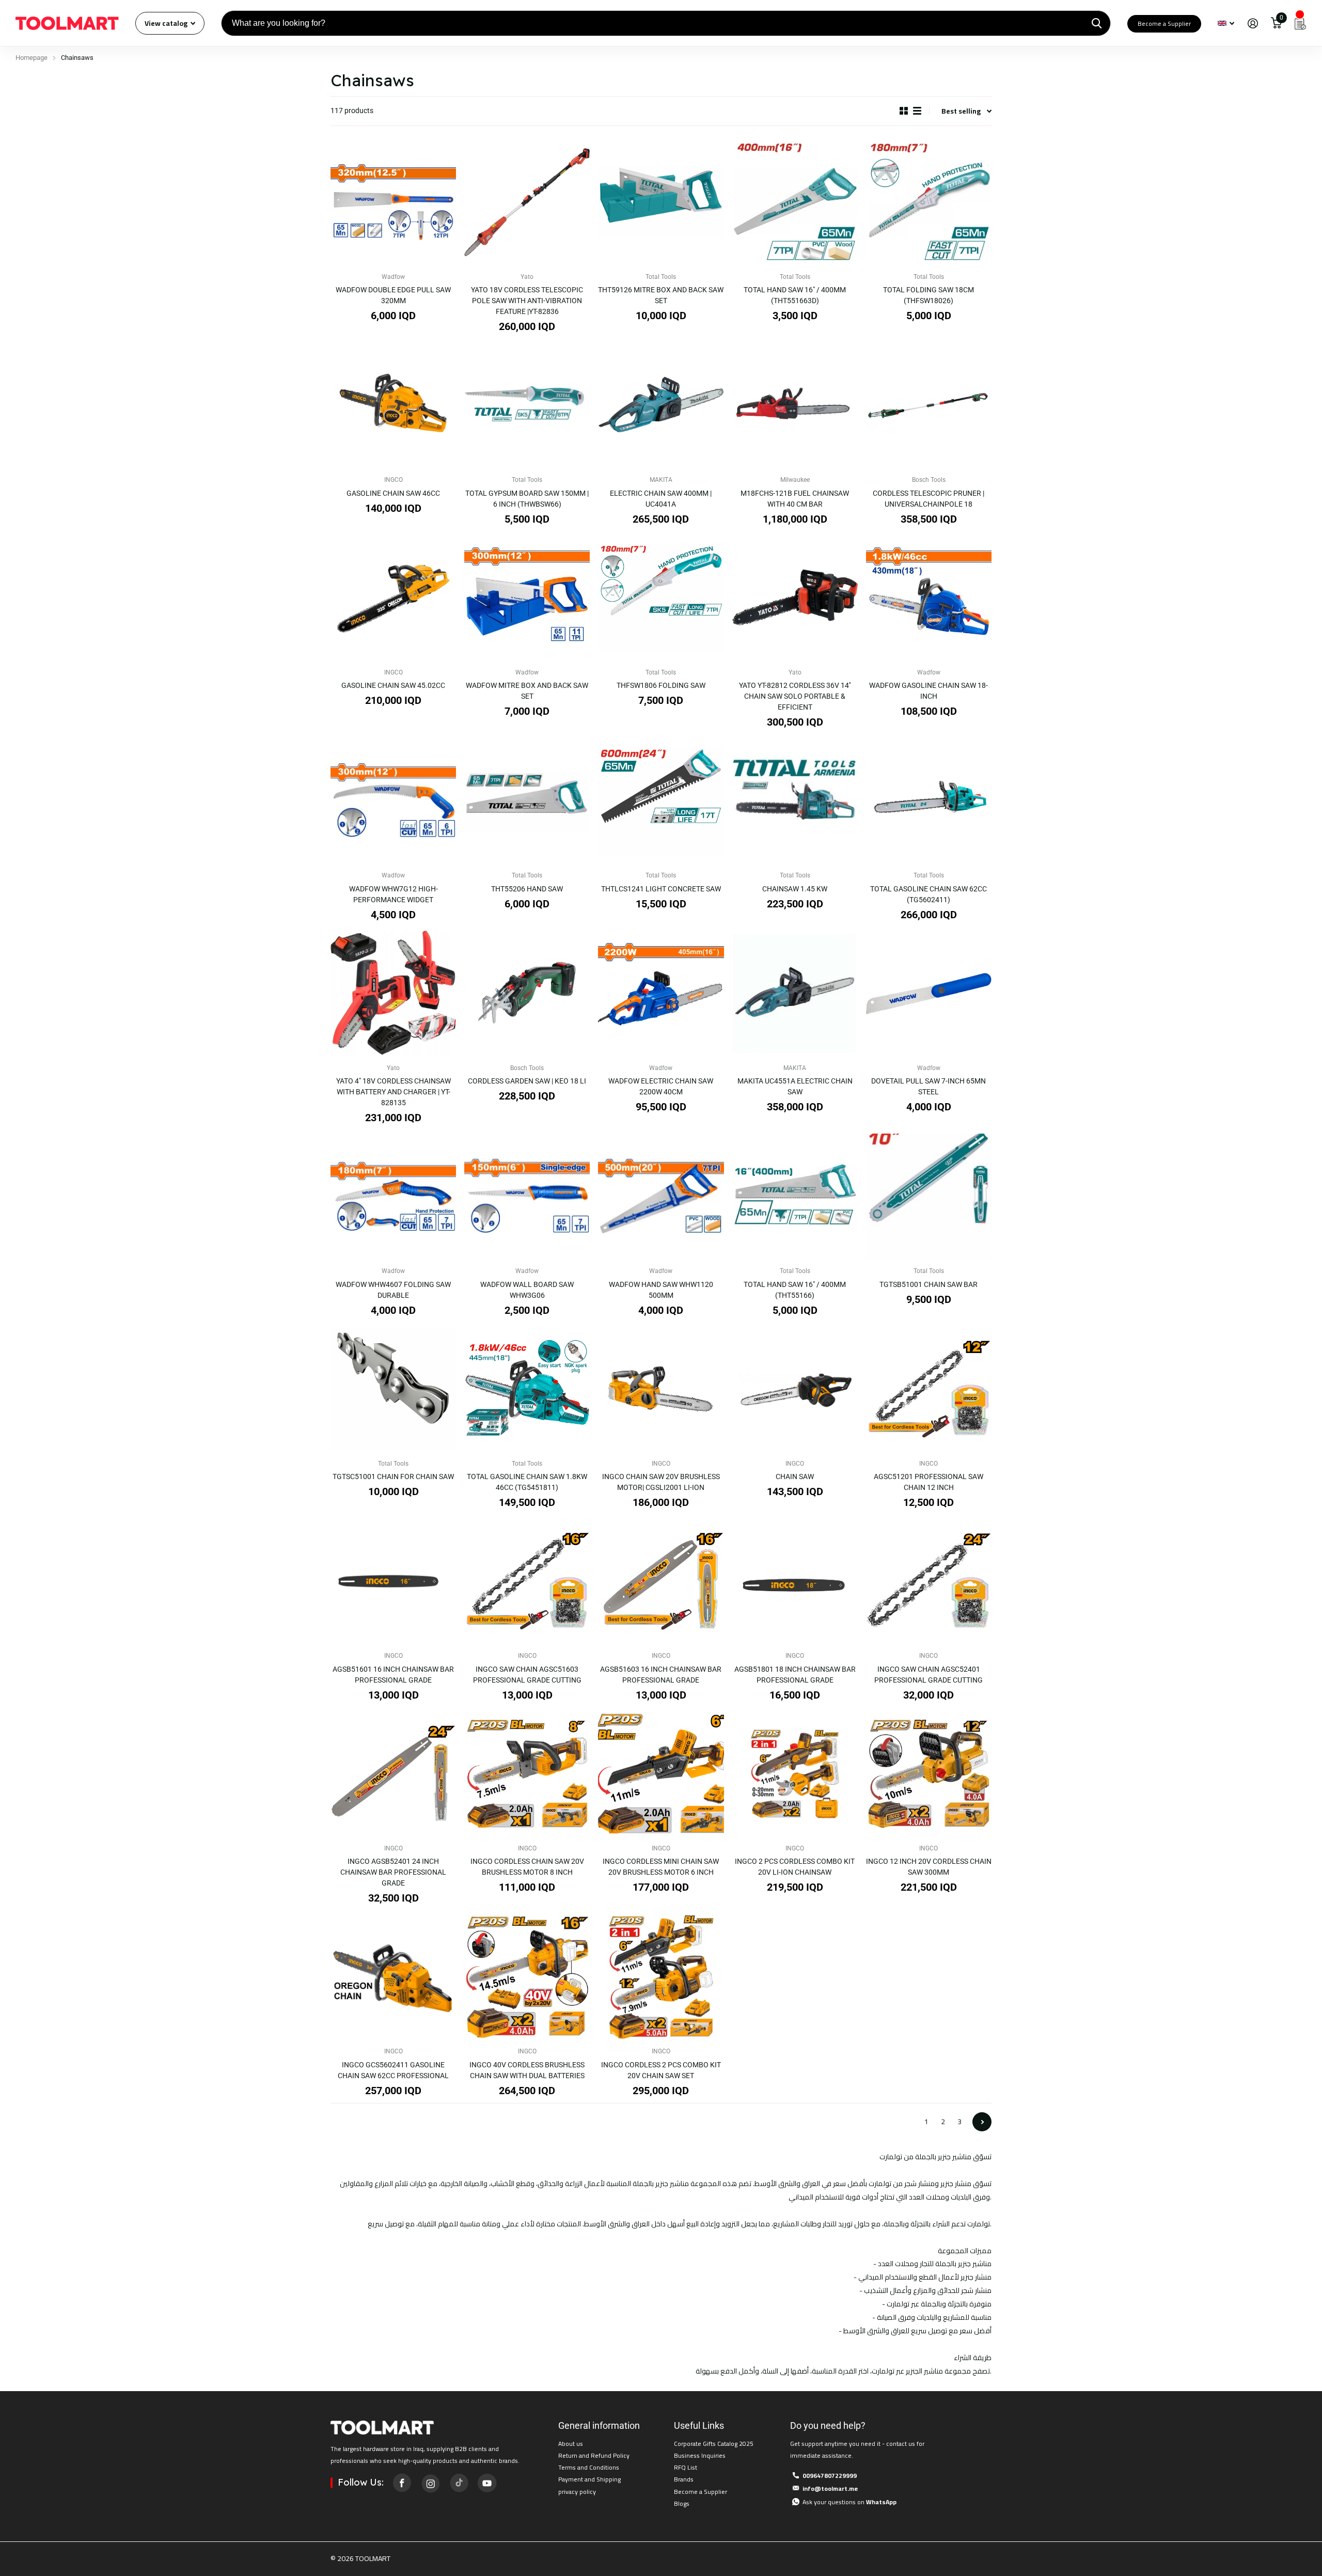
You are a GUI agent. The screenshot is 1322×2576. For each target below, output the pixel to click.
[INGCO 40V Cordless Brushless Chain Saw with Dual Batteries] (527, 1977)
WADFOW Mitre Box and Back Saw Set (527, 691)
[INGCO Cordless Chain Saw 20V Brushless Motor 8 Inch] (527, 1774)
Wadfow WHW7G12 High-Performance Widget (394, 894)
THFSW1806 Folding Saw (661, 685)
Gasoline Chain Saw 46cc (393, 493)
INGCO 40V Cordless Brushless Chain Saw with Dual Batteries (527, 2070)
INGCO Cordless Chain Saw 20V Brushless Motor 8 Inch (527, 1867)
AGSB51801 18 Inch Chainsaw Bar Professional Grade (795, 1675)
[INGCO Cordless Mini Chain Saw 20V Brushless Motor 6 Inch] (661, 1774)
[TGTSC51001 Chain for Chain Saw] (393, 1389)
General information (599, 2425)
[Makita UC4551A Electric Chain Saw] (795, 993)
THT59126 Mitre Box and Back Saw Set (661, 295)
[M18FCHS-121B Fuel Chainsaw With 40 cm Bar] (795, 405)
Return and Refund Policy (594, 2455)
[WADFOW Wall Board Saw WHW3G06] (527, 1196)
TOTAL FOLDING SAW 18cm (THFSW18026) (928, 295)
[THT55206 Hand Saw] (527, 801)
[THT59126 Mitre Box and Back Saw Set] (661, 202)
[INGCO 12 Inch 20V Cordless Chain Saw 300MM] (929, 1774)
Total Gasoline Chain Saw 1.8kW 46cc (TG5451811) (527, 1482)
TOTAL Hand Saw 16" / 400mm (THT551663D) (795, 295)
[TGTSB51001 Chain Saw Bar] (929, 1196)
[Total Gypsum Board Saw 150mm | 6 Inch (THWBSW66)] (527, 405)
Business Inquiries (700, 2455)
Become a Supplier (1164, 23)
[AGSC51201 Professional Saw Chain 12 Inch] (929, 1389)
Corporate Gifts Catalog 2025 (714, 2444)
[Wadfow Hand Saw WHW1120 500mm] (661, 1196)
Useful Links (699, 2425)
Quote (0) (9, 653)
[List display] (917, 111)
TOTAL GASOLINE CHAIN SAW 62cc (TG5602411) (928, 894)
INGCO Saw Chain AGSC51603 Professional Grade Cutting (527, 1675)
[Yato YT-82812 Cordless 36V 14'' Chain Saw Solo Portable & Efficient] (795, 598)
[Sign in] (1253, 23)
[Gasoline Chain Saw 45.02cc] (393, 598)
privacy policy (577, 2492)
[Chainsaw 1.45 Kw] (795, 801)
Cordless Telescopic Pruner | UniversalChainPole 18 (928, 499)
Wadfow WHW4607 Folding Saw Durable (393, 1290)
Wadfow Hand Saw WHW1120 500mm (661, 1290)
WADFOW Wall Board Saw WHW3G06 (527, 1290)
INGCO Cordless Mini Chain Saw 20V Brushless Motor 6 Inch (661, 1867)
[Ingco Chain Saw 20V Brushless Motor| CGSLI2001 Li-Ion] (661, 1389)
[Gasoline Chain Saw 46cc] (393, 405)
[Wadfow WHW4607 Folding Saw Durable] (393, 1196)
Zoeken (1097, 23)
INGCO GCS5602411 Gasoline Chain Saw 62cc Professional (393, 2070)
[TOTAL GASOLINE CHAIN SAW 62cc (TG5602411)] (929, 801)
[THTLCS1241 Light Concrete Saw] (661, 801)
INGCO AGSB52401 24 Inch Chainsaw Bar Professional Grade (393, 1872)
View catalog (167, 23)
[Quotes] (1300, 23)
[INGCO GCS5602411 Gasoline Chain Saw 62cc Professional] (393, 1977)
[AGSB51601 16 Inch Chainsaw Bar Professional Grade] (393, 1581)
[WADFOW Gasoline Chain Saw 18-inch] (929, 598)
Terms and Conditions (589, 2467)
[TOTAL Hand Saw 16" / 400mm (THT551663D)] (795, 202)
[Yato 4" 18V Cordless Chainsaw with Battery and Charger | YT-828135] (393, 993)
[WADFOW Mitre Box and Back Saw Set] (527, 598)
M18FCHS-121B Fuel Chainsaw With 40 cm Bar (795, 499)
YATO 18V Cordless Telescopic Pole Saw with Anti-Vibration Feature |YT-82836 (527, 301)
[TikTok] (459, 2483)
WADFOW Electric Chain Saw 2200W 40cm (661, 1086)
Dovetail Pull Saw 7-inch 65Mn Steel (928, 1086)
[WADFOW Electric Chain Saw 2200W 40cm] (661, 993)
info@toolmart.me (830, 2488)
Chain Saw (795, 1477)
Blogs (682, 2503)
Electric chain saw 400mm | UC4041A (661, 499)
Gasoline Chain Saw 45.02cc (393, 685)
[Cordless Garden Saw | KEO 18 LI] (527, 993)
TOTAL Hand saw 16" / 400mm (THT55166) (795, 1290)
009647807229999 (830, 2476)
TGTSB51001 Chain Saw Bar (928, 1284)
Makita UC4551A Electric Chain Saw (795, 1086)
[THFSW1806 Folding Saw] (661, 598)
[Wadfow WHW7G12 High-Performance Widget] (393, 801)
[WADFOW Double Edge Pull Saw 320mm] (393, 202)
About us (571, 2444)
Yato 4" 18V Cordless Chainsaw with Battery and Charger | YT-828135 (394, 1092)
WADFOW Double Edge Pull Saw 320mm (393, 295)
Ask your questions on (849, 2502)
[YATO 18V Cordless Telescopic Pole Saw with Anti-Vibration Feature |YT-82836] (527, 202)
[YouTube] (487, 2483)
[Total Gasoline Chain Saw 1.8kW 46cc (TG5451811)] (527, 1389)
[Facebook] (402, 2483)
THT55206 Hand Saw (527, 889)
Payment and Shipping (589, 2479)
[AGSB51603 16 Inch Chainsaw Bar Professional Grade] (661, 1581)
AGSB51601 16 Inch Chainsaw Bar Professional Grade (393, 1675)
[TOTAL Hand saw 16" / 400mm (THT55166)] (795, 1196)
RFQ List (686, 2467)
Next (982, 2122)
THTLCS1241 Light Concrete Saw (661, 889)
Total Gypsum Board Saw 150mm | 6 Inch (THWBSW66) (527, 499)
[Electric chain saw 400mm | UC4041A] (661, 405)
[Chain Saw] (795, 1389)
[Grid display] (904, 111)
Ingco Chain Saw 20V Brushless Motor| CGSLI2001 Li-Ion (661, 1482)
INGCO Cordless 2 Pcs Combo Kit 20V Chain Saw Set (661, 2070)
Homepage (32, 58)
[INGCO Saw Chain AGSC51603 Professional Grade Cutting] (527, 1581)
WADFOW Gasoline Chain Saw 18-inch (928, 691)
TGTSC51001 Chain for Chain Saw (393, 1477)
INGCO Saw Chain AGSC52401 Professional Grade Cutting (928, 1675)
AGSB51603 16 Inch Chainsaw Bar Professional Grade (661, 1675)
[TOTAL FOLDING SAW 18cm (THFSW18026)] (929, 202)
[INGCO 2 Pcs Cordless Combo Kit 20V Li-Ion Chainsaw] (795, 1774)
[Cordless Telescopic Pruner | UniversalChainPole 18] (929, 405)
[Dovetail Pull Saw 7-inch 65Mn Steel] (929, 993)
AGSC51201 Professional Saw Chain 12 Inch (928, 1482)
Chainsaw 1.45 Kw (795, 889)
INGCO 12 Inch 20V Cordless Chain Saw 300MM (929, 1867)
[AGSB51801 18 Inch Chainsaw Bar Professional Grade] (795, 1581)
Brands (684, 2479)
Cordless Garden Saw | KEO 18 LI (527, 1081)
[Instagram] (430, 2483)
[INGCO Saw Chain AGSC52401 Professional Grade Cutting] (929, 1581)
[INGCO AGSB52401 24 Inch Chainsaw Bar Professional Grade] (393, 1774)
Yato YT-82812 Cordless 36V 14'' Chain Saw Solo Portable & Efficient (795, 696)
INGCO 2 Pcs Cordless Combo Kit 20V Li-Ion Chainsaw (795, 1867)
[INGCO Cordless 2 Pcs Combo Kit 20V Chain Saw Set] (661, 1977)
